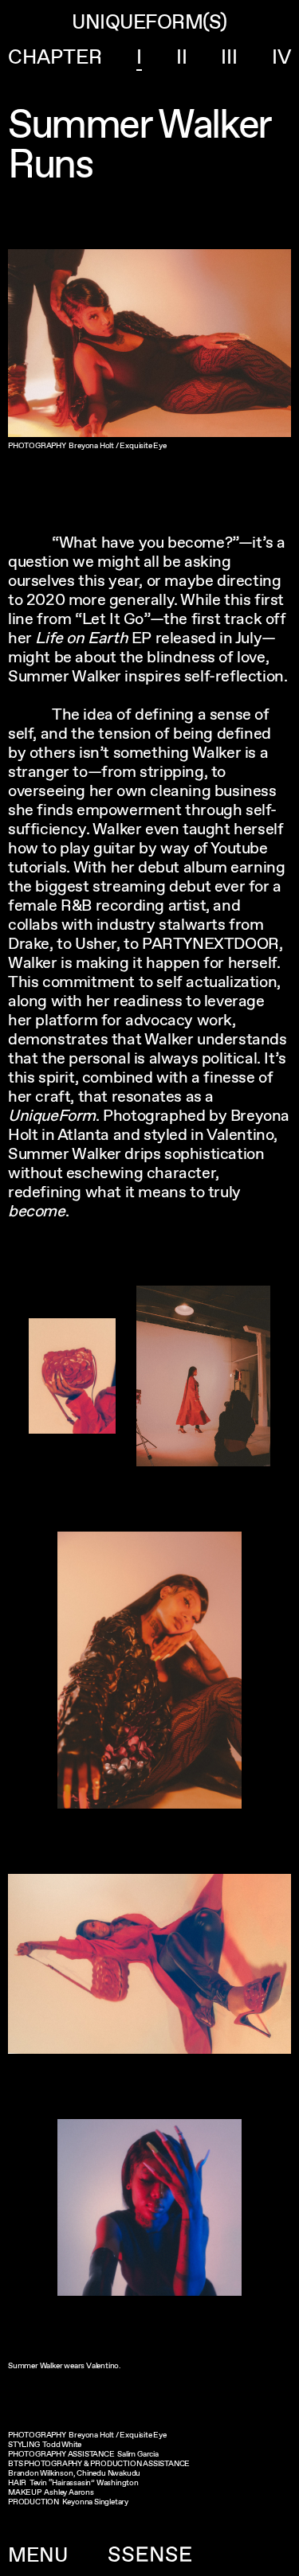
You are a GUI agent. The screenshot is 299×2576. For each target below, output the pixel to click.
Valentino (102, 2365)
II (182, 57)
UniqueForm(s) (149, 22)
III (229, 57)
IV (281, 57)
